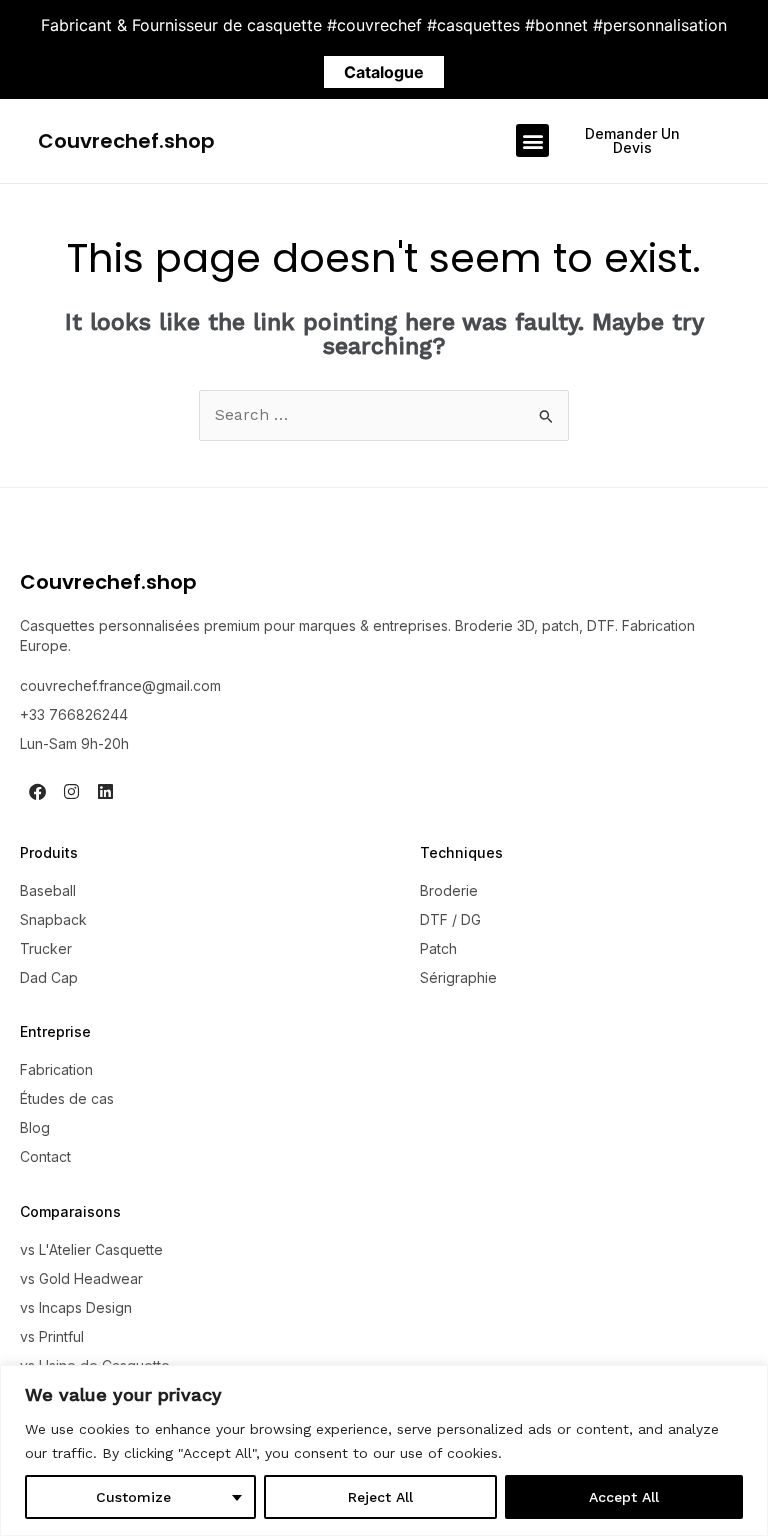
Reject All (380, 1497)
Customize (133, 1497)
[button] (532, 140)
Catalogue (384, 72)
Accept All (624, 1497)
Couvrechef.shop (126, 141)
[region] (384, 1450)
